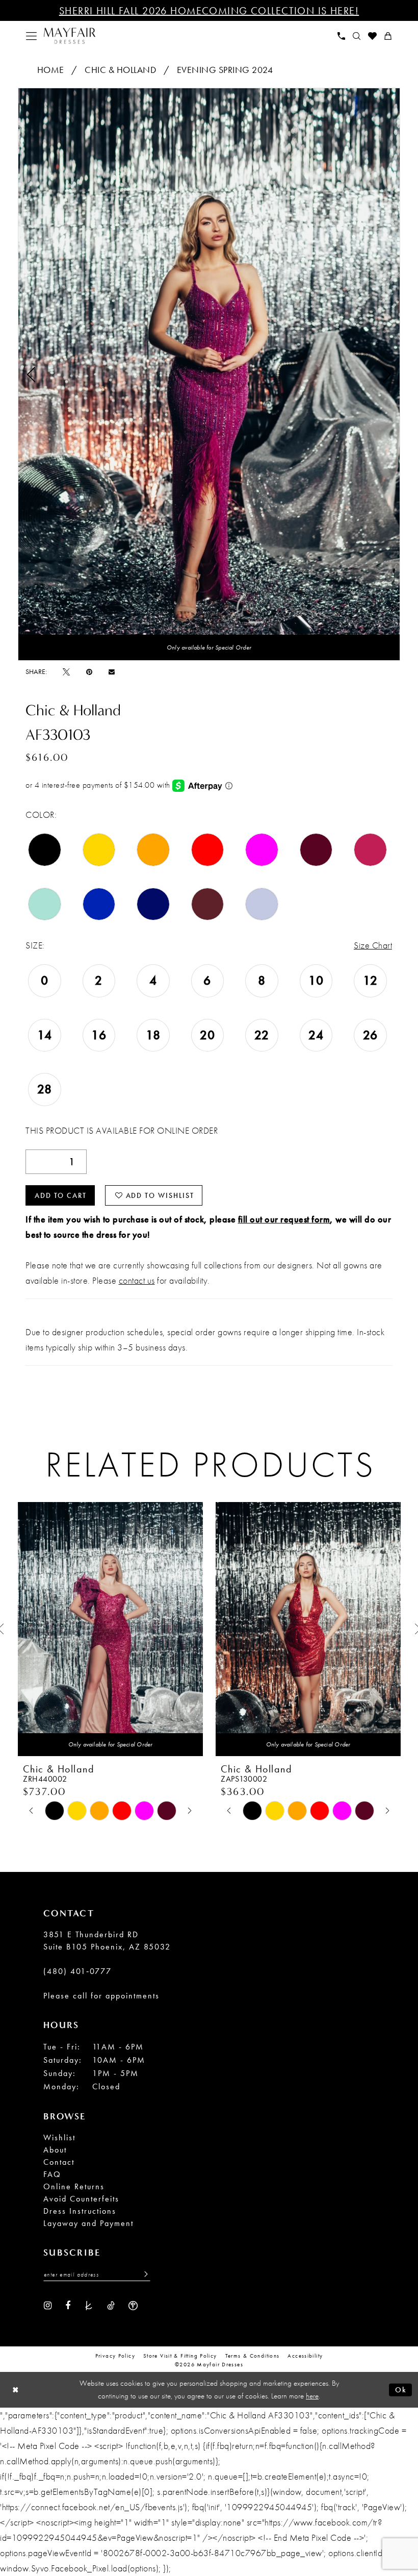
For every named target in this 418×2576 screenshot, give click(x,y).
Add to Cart (61, 1195)
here (312, 2396)
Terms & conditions (253, 2356)
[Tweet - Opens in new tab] (66, 671)
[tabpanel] (209, 374)
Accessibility (305, 2356)
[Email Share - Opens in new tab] (112, 672)
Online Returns (74, 2186)
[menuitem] (32, 36)
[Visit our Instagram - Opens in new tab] (48, 2305)
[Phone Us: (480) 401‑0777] (342, 36)
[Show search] (357, 36)
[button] (32, 36)
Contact (59, 2162)
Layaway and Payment (88, 2223)
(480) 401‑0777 (77, 1971)
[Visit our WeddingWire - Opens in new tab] (133, 2305)
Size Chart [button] (373, 945)
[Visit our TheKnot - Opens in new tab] (89, 2305)
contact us (137, 1280)
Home (51, 70)
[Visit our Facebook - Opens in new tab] (68, 2305)
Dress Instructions (80, 2211)
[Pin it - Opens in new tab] (89, 671)
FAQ (52, 2174)
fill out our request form (284, 1219)
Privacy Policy (115, 2356)
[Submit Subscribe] (143, 2274)
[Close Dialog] (16, 2390)
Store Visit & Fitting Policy (180, 2356)
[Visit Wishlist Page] (373, 36)
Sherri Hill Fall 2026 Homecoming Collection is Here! (209, 11)
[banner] (70, 36)
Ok (401, 2389)
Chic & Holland (120, 70)
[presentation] (110, 1629)
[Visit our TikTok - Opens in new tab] (111, 2305)
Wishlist (59, 2137)
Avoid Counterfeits (81, 2199)
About (55, 2150)
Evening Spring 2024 (225, 70)
